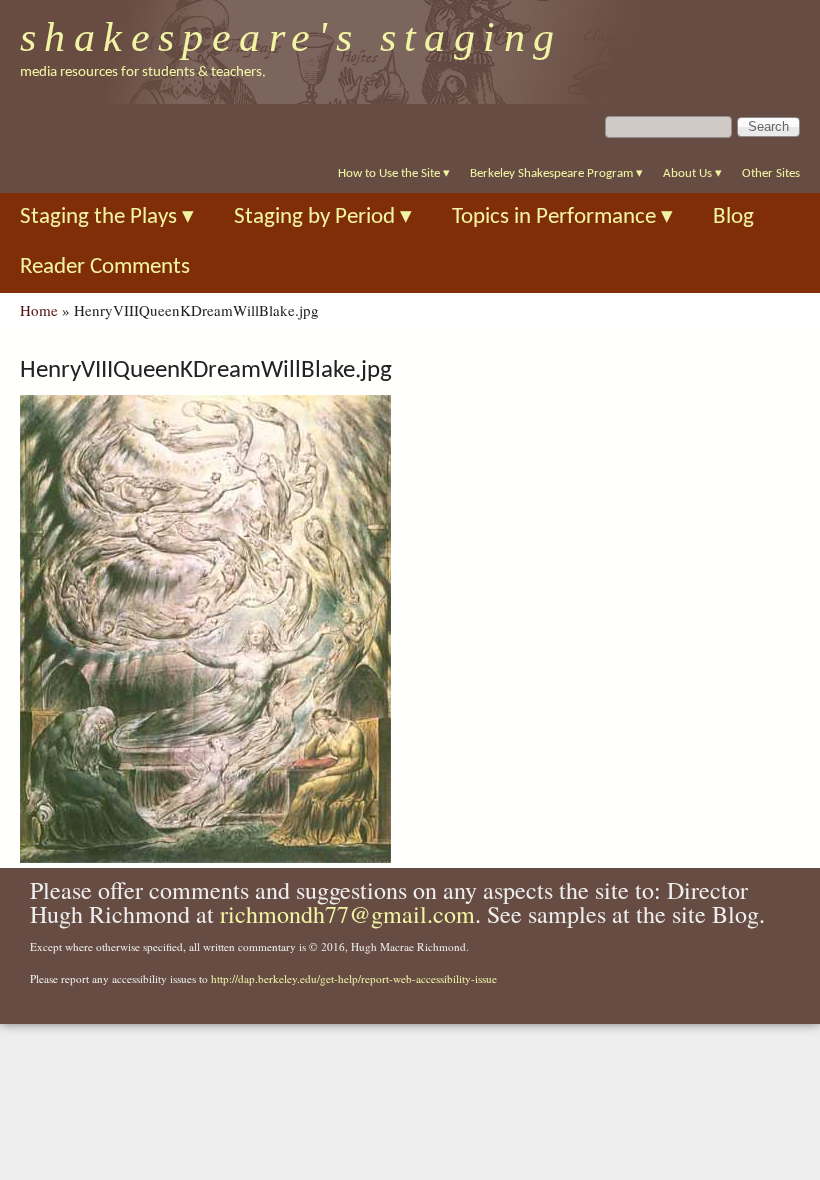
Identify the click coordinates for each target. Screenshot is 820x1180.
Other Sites (771, 173)
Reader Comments (105, 267)
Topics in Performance (562, 217)
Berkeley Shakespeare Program (556, 173)
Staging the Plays (107, 217)
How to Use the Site (394, 173)
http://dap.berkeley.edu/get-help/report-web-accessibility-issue (354, 978)
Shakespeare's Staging (291, 37)
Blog (733, 217)
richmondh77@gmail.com (347, 914)
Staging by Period (323, 217)
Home (39, 310)
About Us (692, 173)
